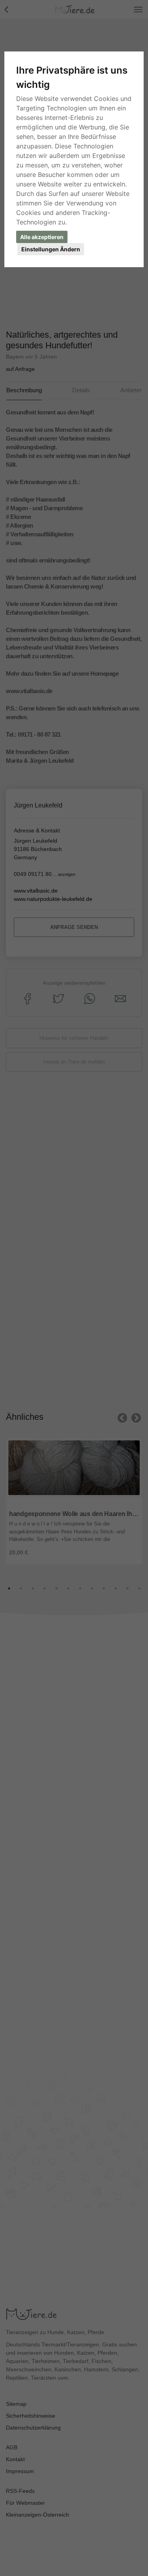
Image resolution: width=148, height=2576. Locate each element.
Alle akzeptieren (42, 237)
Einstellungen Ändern (51, 249)
